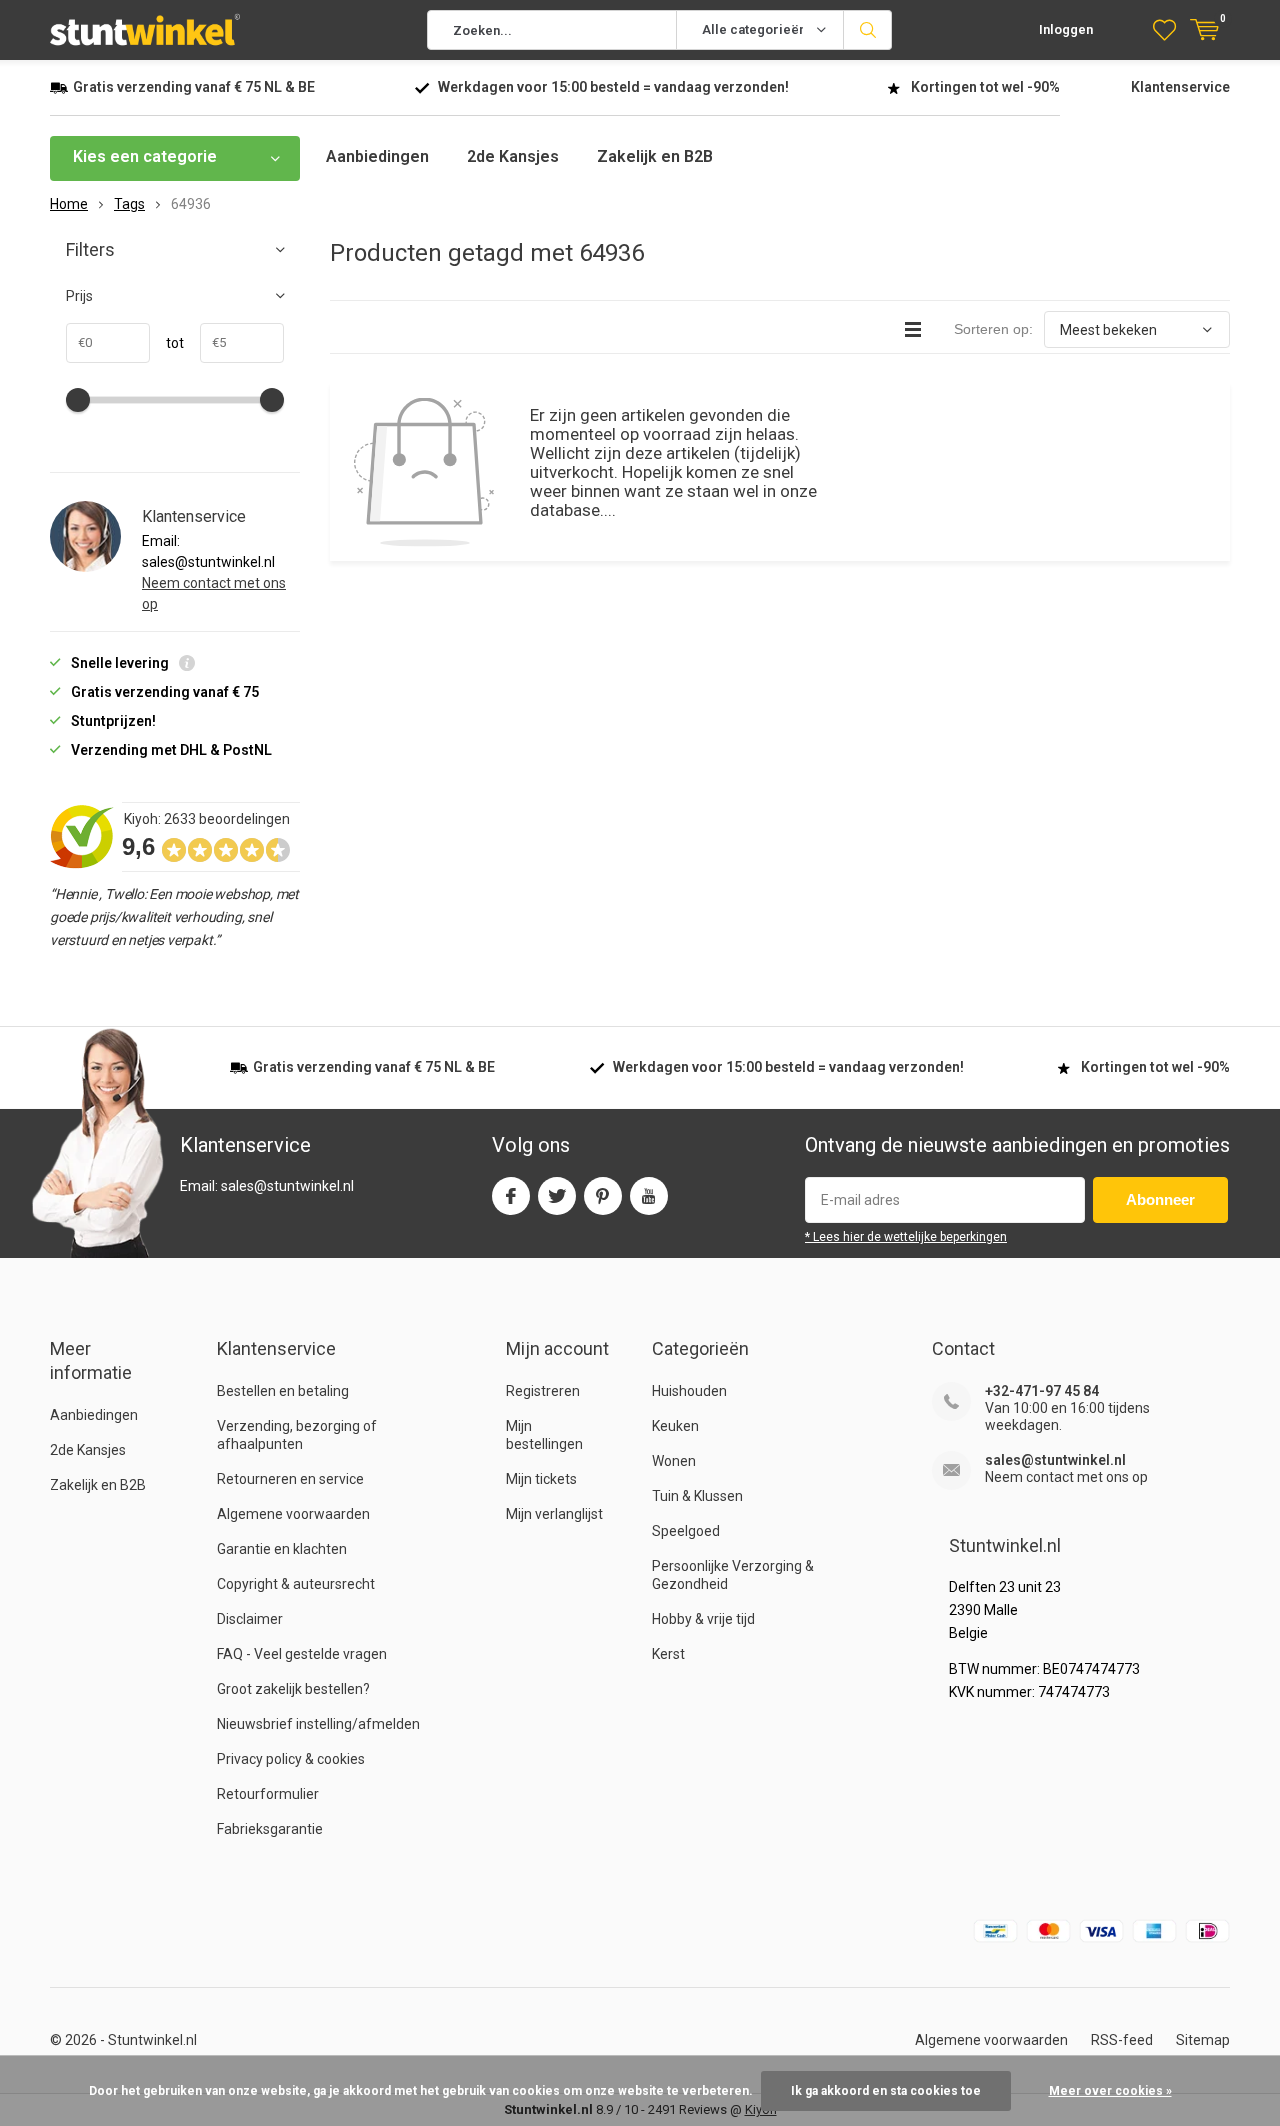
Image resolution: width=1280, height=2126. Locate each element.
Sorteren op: (993, 329)
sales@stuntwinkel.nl (1055, 1460)
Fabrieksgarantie (270, 1829)
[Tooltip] (187, 665)
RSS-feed (1122, 2040)
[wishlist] (1164, 30)
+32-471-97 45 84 (1042, 1391)
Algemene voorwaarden (293, 1514)
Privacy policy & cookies (291, 1759)
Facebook (511, 1196)
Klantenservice (1180, 87)
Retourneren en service (290, 1479)
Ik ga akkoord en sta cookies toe (886, 2091)
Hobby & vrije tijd (703, 1619)
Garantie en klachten (282, 1549)
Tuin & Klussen (697, 1496)
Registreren (543, 1391)
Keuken (675, 1426)
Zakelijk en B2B (655, 156)
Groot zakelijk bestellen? (293, 1689)
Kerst (668, 1654)
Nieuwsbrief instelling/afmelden (318, 1724)
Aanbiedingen (377, 156)
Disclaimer (250, 1619)
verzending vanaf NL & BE (194, 87)
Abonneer (1160, 1199)
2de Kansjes (513, 156)
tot (167, 343)
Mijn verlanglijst (554, 1514)
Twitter (557, 1196)
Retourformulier (268, 1794)
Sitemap (1203, 2040)
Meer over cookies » (1110, 2091)
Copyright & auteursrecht (296, 1584)
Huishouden (689, 1391)
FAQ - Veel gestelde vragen (302, 1654)
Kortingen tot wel (985, 87)
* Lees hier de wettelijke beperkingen (906, 1237)
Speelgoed (686, 1531)
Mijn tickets (541, 1479)
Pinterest (603, 1196)
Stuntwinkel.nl (152, 2040)
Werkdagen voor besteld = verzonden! (613, 87)
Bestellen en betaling (283, 1391)
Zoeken (868, 30)
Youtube (649, 1196)
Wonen (674, 1461)
